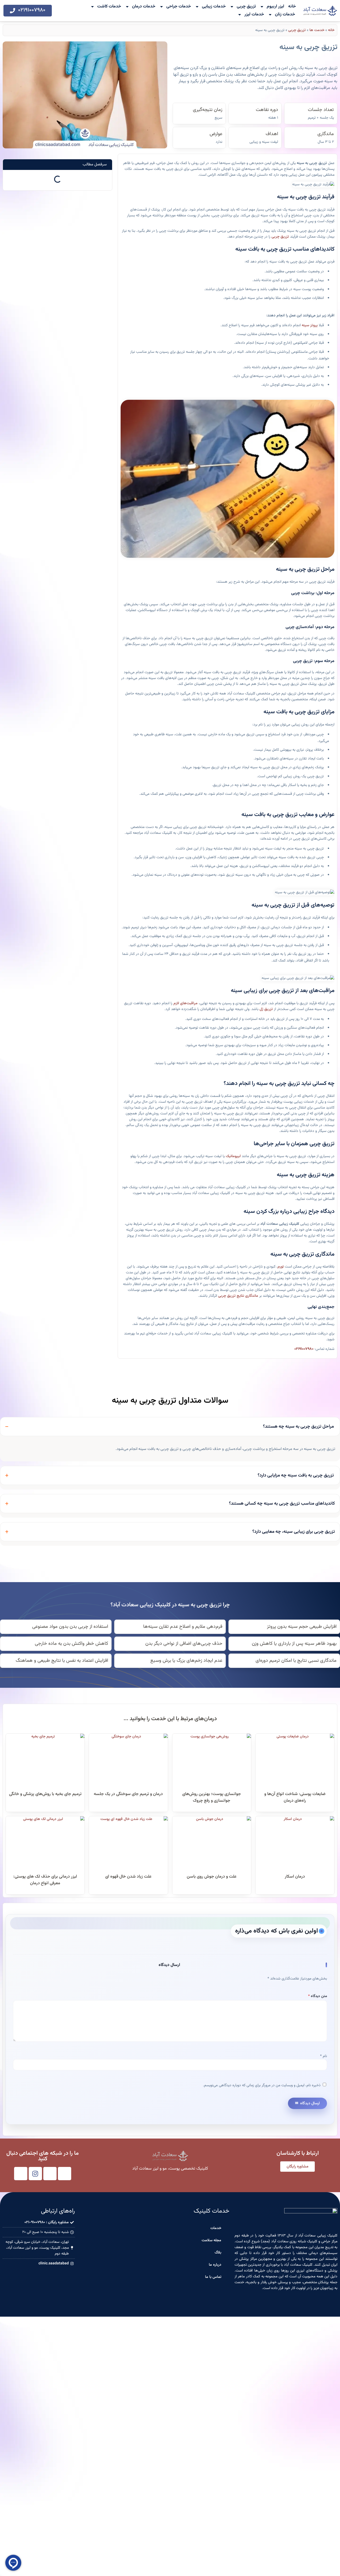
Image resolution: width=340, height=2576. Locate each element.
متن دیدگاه (318, 1996)
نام (324, 2056)
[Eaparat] (21, 2174)
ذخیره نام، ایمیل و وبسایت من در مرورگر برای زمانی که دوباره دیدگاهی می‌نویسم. (262, 2085)
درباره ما (215, 2265)
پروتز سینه (310, 325)
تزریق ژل (266, 1009)
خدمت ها (317, 30)
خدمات (216, 2228)
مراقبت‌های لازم (186, 1003)
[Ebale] (65, 2174)
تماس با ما (213, 2277)
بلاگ (218, 2253)
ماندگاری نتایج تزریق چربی (238, 1296)
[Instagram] (35, 2174)
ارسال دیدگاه (310, 2103)
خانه (292, 7)
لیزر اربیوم (275, 7)
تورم (281, 1267)
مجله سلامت (211, 2240)
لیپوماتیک (233, 1156)
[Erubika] (50, 2174)
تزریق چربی (246, 7)
